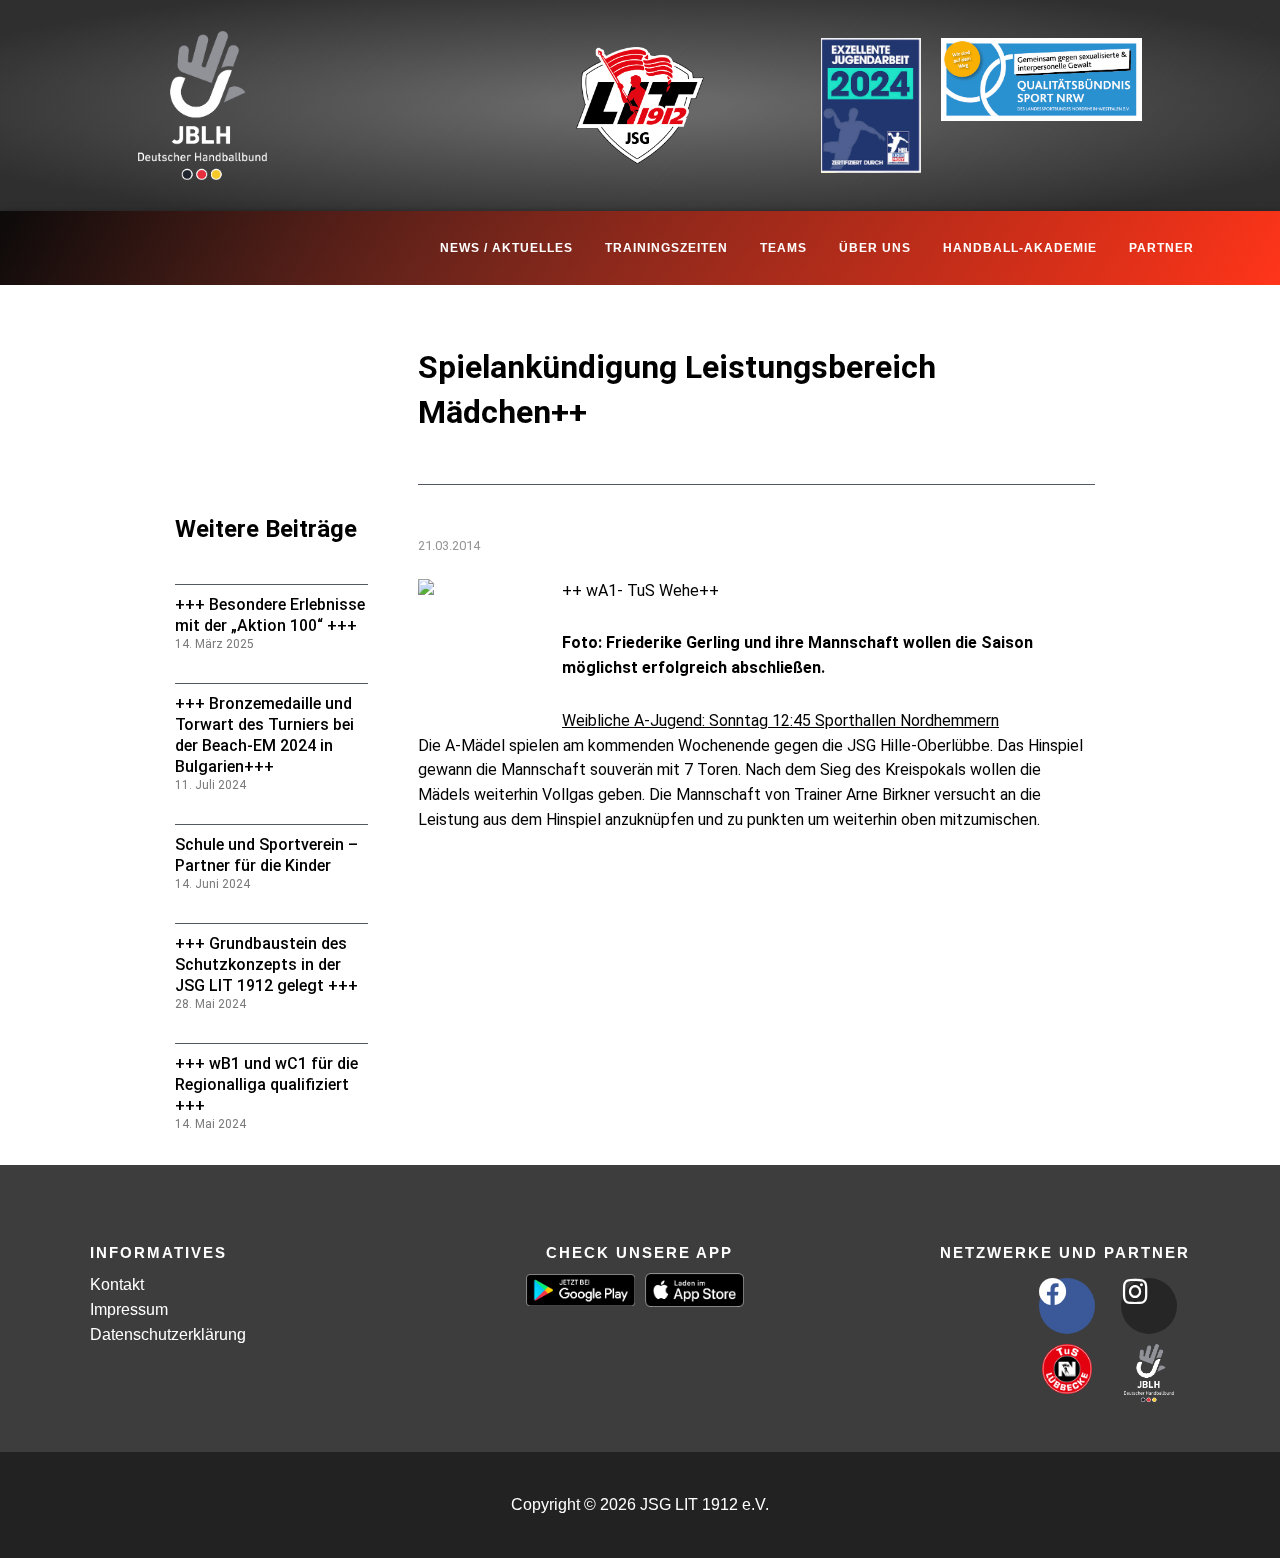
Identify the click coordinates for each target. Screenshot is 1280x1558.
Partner (1161, 248)
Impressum (129, 1309)
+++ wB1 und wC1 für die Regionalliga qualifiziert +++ (266, 1084)
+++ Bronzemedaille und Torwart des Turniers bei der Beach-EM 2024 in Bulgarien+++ (264, 734)
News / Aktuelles (506, 248)
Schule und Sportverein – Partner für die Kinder (266, 855)
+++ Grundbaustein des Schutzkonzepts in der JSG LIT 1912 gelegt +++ (266, 964)
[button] (44, 1514)
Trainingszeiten (666, 248)
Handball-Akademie (1020, 248)
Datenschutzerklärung (168, 1334)
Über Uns (875, 248)
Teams (783, 248)
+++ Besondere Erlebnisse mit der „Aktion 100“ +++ (270, 615)
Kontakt (117, 1284)
